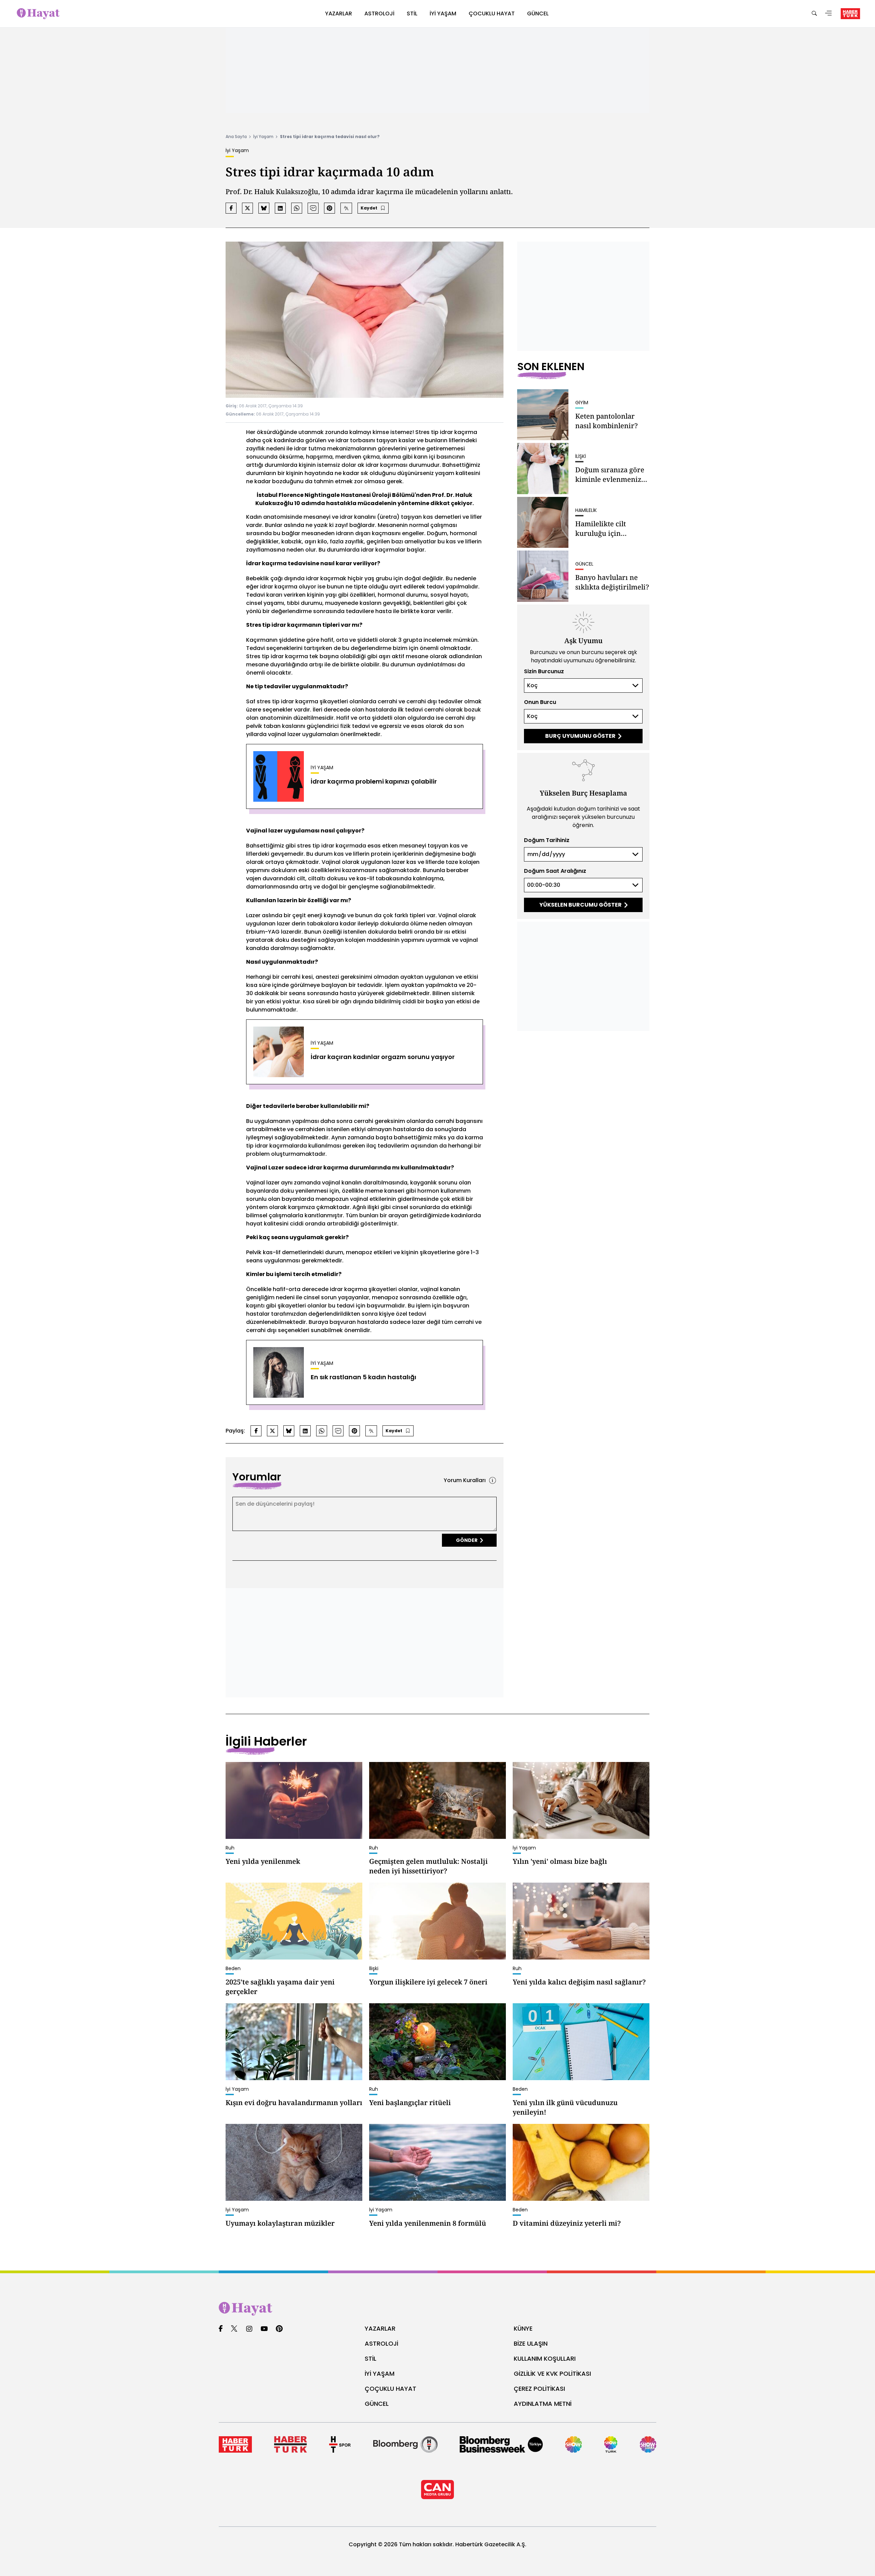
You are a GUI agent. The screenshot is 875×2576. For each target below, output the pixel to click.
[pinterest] (279, 2329)
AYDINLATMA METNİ (543, 2404)
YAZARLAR (380, 2328)
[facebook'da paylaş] (231, 208)
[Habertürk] (235, 2444)
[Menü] (829, 14)
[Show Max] (648, 2444)
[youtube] (264, 2329)
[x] (234, 2329)
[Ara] (814, 14)
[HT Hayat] (437, 2309)
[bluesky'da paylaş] (264, 208)
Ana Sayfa (236, 137)
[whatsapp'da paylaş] (297, 208)
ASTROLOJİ (381, 2343)
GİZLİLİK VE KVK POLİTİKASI (552, 2374)
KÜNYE (523, 2328)
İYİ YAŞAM (380, 2374)
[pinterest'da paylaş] (329, 208)
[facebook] (221, 2329)
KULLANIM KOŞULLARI (545, 2358)
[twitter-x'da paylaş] (247, 208)
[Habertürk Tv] (290, 2444)
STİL (371, 2358)
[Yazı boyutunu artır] (346, 208)
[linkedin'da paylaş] (280, 208)
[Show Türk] (611, 2444)
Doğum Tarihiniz (547, 840)
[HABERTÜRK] (850, 14)
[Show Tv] (574, 2444)
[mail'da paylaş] (313, 208)
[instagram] (249, 2329)
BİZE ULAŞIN (531, 2343)
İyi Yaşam (263, 137)
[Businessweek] (501, 2444)
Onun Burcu (540, 702)
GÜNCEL (377, 2404)
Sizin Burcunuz (544, 671)
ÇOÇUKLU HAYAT (391, 2389)
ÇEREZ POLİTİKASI (539, 2389)
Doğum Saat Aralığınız (555, 871)
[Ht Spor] (340, 2444)
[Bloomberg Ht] (405, 2444)
